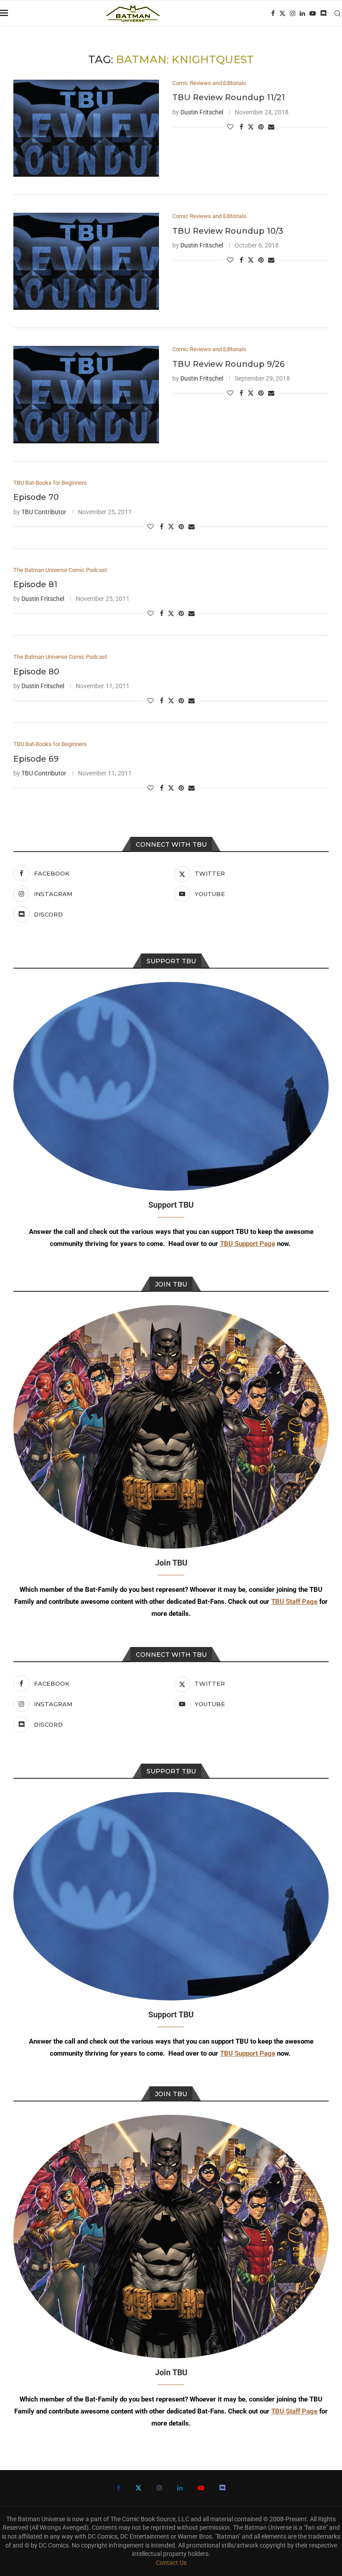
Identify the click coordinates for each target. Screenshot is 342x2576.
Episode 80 (36, 672)
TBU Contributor (44, 512)
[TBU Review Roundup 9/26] (86, 394)
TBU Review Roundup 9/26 (228, 364)
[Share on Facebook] (241, 127)
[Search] (338, 13)
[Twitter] (282, 13)
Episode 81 (35, 584)
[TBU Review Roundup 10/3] (86, 261)
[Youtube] (313, 13)
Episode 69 (36, 759)
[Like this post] (230, 127)
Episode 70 (36, 497)
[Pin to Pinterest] (261, 127)
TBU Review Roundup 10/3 (228, 231)
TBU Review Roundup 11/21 (229, 97)
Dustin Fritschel (202, 112)
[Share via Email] (271, 127)
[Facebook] (273, 13)
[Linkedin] (302, 13)
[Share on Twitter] (251, 127)
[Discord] (323, 13)
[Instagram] (293, 13)
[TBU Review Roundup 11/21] (86, 128)
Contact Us (171, 2563)
